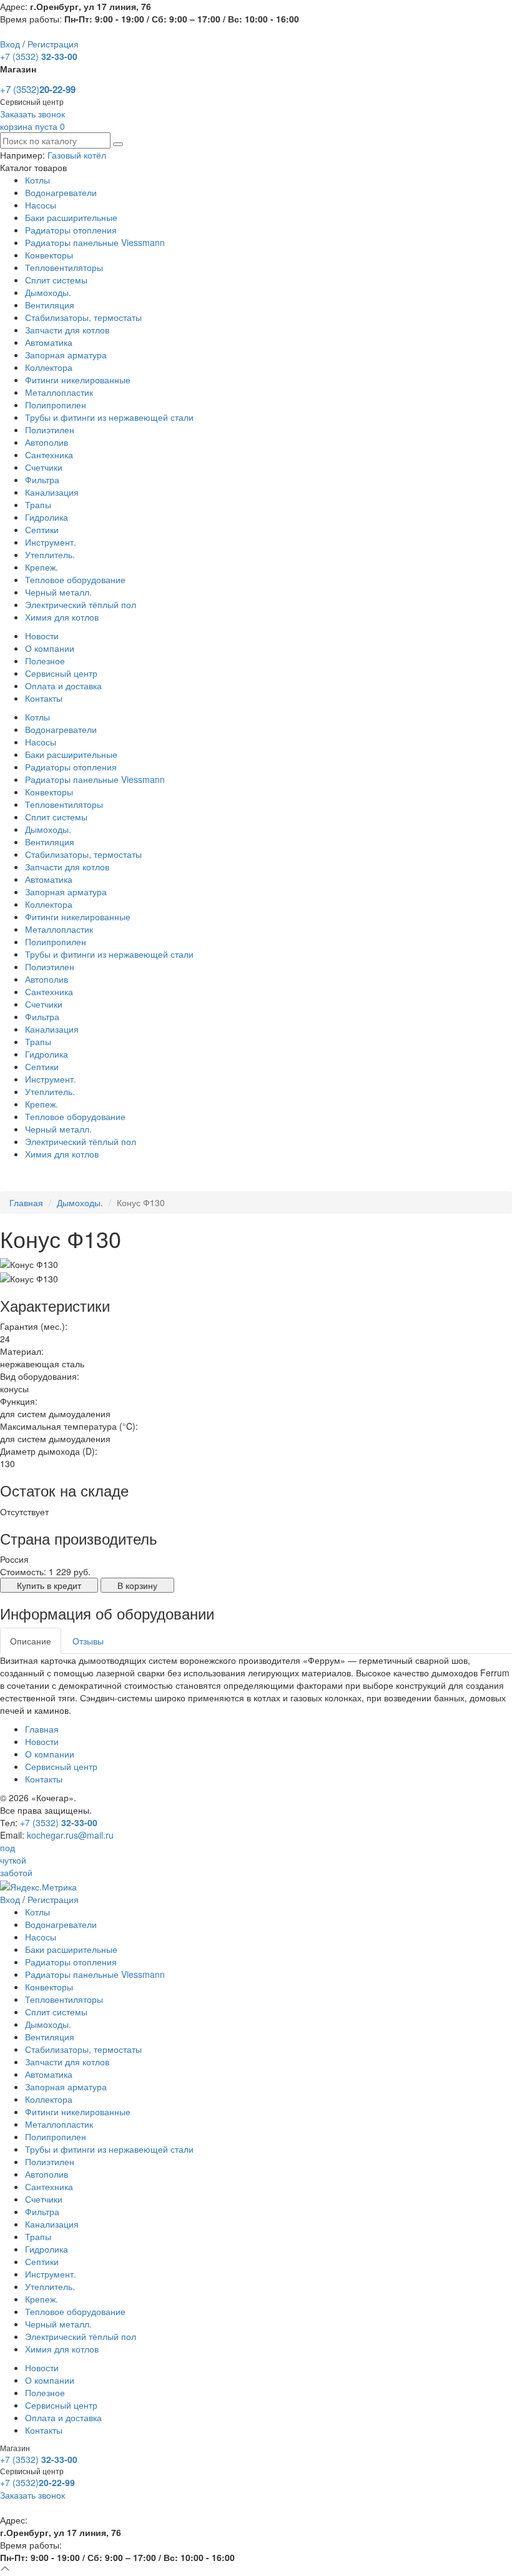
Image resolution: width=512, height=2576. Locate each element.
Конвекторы (49, 255)
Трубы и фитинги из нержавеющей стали (109, 417)
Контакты (44, 698)
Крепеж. (42, 567)
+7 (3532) (39, 56)
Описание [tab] (31, 1641)
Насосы (41, 205)
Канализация (52, 492)
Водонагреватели (61, 192)
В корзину (137, 1585)
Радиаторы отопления (71, 230)
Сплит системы (56, 280)
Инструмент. (51, 542)
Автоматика (49, 342)
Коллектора (49, 367)
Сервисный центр (61, 673)
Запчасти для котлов (67, 330)
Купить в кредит (49, 1585)
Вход (10, 44)
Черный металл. (58, 592)
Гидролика (47, 517)
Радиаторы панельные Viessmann (95, 242)
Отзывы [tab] (88, 1641)
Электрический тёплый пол (81, 604)
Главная (26, 1202)
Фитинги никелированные (78, 380)
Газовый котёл (77, 155)
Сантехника (49, 455)
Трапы (38, 504)
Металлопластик (59, 392)
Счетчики (44, 467)
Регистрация (53, 44)
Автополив (47, 442)
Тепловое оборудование (75, 579)
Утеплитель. (50, 554)
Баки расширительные (71, 217)
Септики (42, 529)
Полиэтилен (50, 430)
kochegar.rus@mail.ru (70, 1835)
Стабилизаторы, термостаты (83, 317)
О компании (50, 648)
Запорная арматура (66, 355)
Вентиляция (50, 305)
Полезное (45, 661)
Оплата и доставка (63, 686)
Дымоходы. (48, 292)
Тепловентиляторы (64, 267)
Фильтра (42, 479)
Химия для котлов (62, 617)
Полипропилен (56, 405)
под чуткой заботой (16, 1860)
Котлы (37, 180)
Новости (42, 636)
